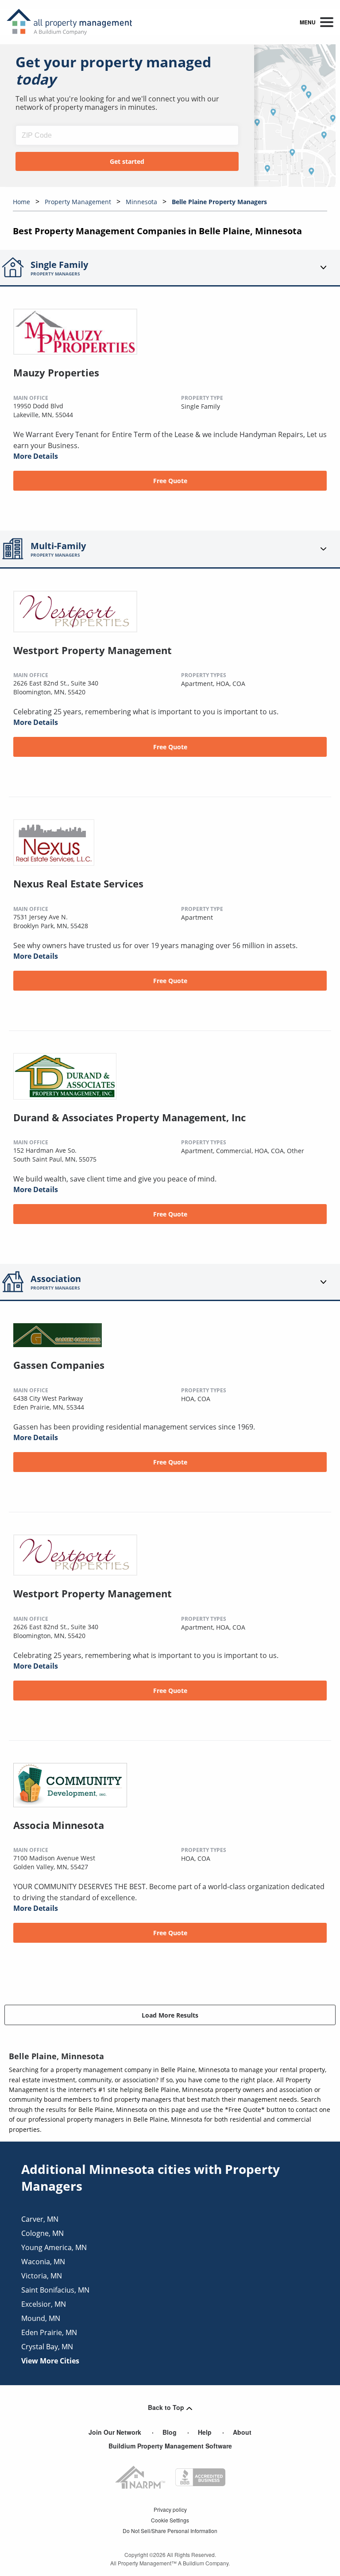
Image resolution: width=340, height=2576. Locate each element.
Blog (170, 2432)
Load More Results (170, 2015)
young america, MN (54, 2247)
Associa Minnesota (59, 1825)
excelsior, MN (44, 2304)
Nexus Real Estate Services (78, 883)
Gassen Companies (59, 1365)
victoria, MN (42, 2276)
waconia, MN (43, 2262)
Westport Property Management (93, 650)
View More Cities (50, 2361)
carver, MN (40, 2219)
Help (205, 2432)
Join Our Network (115, 2432)
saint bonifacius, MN (55, 2290)
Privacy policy (170, 2509)
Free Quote (170, 481)
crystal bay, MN (47, 2347)
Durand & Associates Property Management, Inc (129, 1117)
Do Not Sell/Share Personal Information (170, 2531)
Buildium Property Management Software (170, 2446)
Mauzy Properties (56, 372)
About (242, 2432)
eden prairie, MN (49, 2332)
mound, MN (41, 2318)
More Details (36, 456)
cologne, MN (42, 2233)
